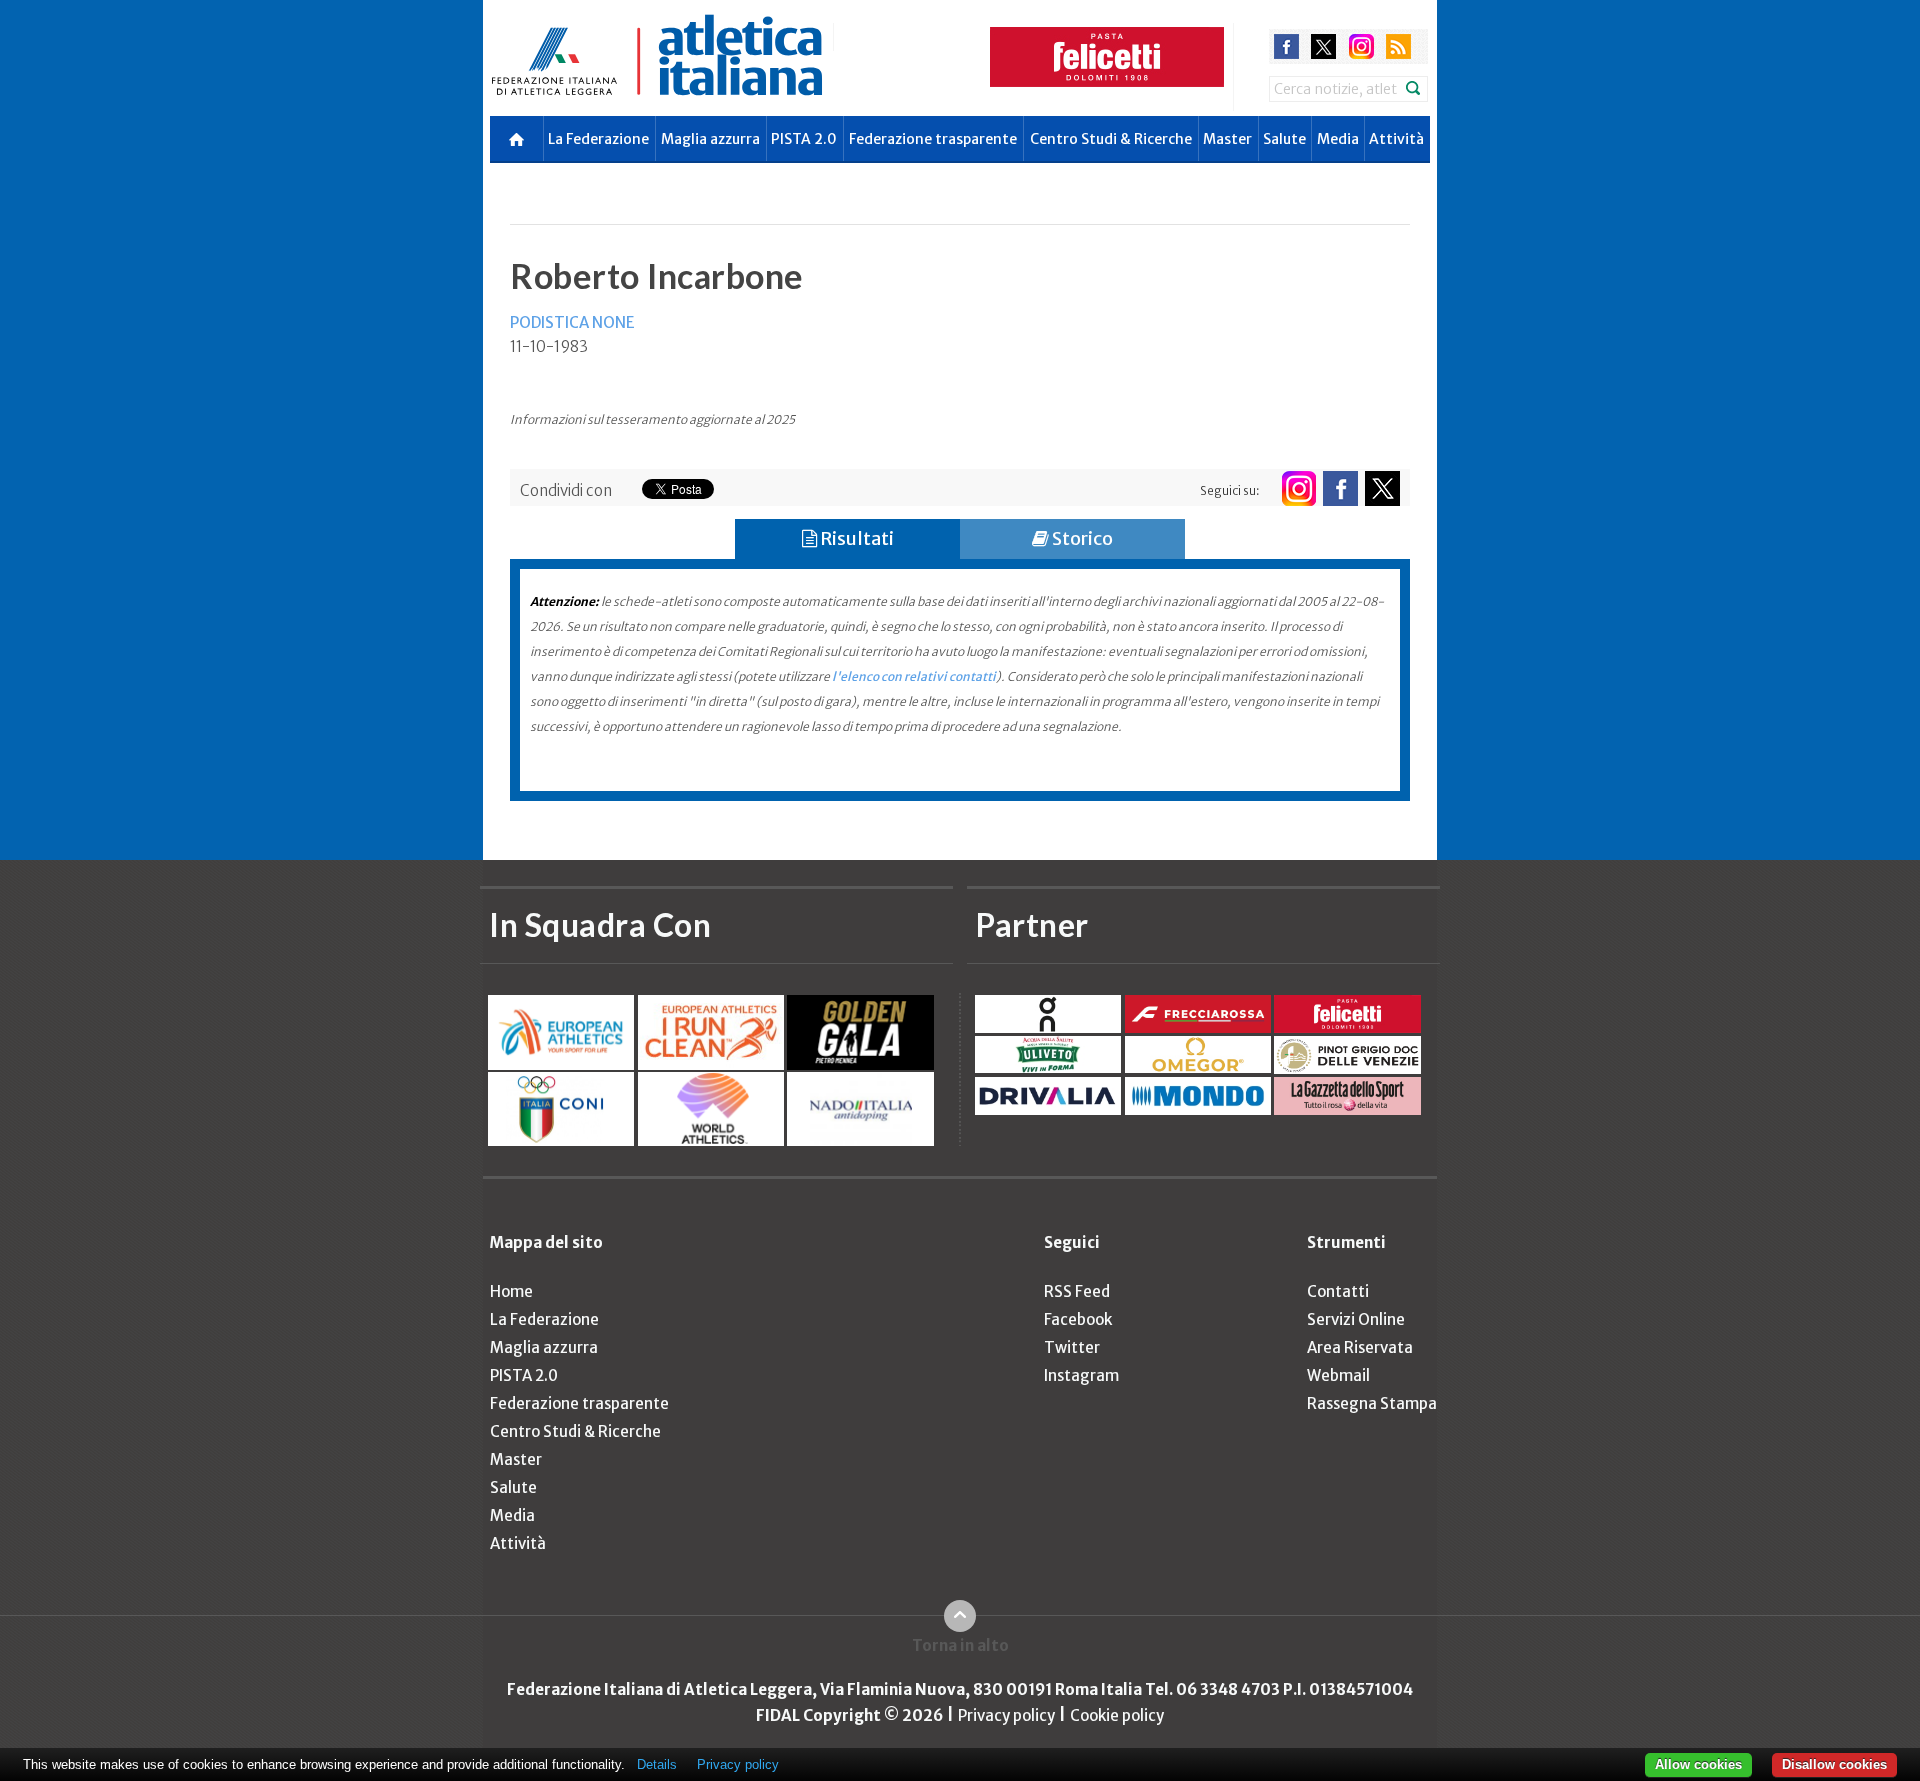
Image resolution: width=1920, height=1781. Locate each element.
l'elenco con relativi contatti (914, 676)
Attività (1396, 139)
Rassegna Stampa (1372, 1403)
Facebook (1078, 1319)
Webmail (1338, 1375)
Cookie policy (1117, 1715)
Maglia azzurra (710, 139)
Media (1338, 139)
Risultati (855, 538)
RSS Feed (1077, 1291)
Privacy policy (1006, 1715)
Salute (1284, 139)
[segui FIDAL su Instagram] (1298, 488)
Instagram (1081, 1375)
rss (1398, 46)
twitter (1323, 46)
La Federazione (598, 139)
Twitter (1072, 1347)
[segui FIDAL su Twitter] (1382, 488)
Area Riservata (1360, 1347)
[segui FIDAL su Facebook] (1340, 488)
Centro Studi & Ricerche (1111, 139)
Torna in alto (960, 1645)
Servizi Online (1356, 1319)
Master (1227, 139)
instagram (1361, 46)
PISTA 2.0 (804, 139)
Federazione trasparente (933, 139)
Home (511, 1291)
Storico (1081, 538)
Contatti (1338, 1291)
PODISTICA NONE (572, 322)
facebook (1286, 46)
